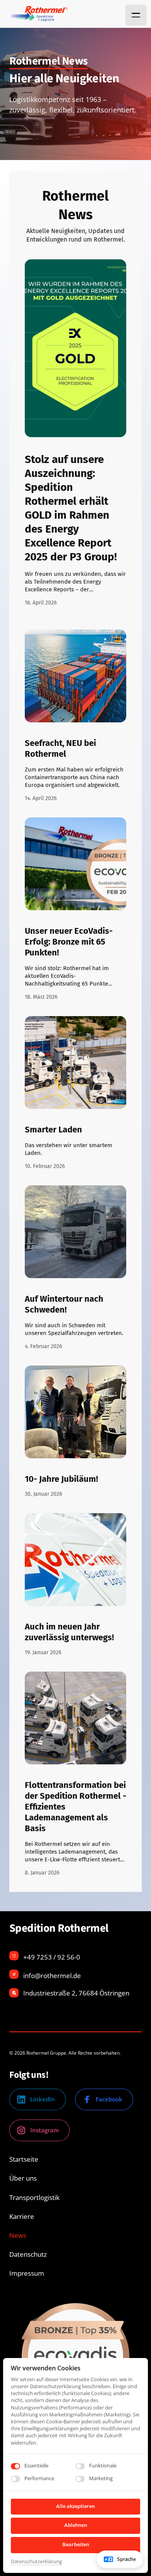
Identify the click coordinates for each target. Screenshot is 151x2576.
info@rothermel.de (52, 1976)
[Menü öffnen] (136, 15)
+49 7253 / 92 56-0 (52, 1957)
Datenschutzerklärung (36, 2562)
